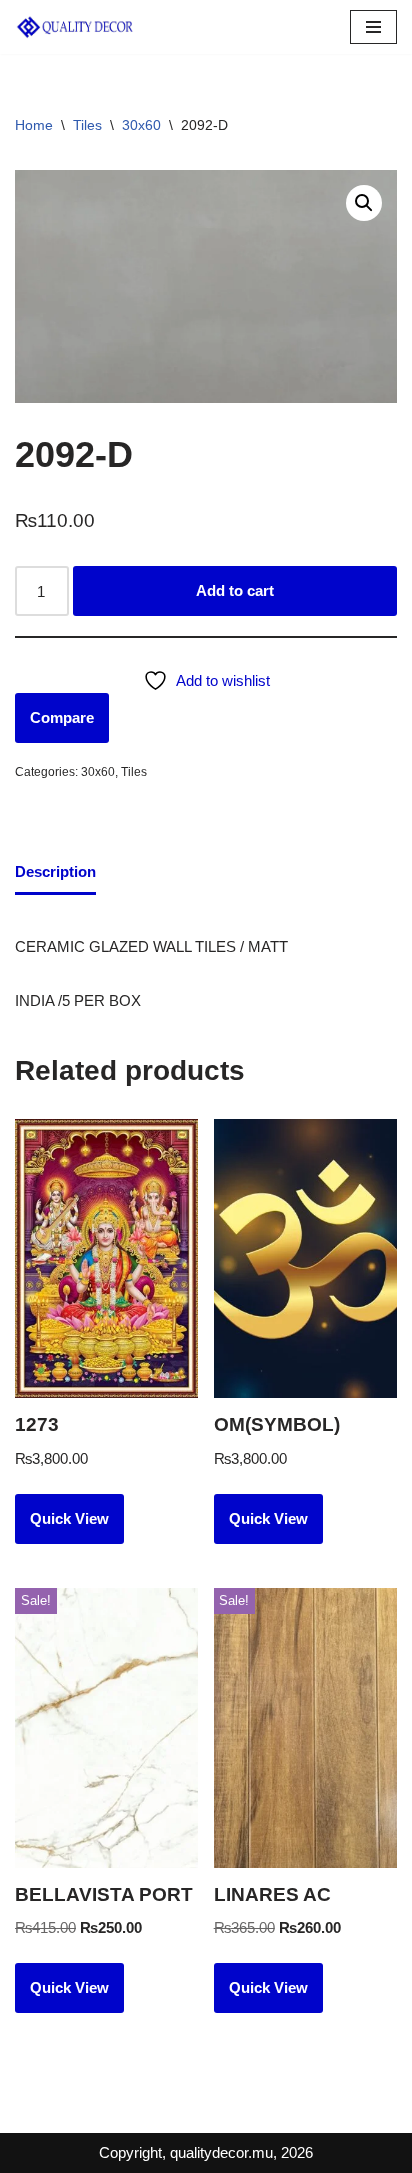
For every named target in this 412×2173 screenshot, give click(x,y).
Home (34, 125)
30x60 (141, 125)
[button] (364, 203)
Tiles (87, 125)
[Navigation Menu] (373, 27)
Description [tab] (55, 871)
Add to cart (235, 590)
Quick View (69, 1518)
